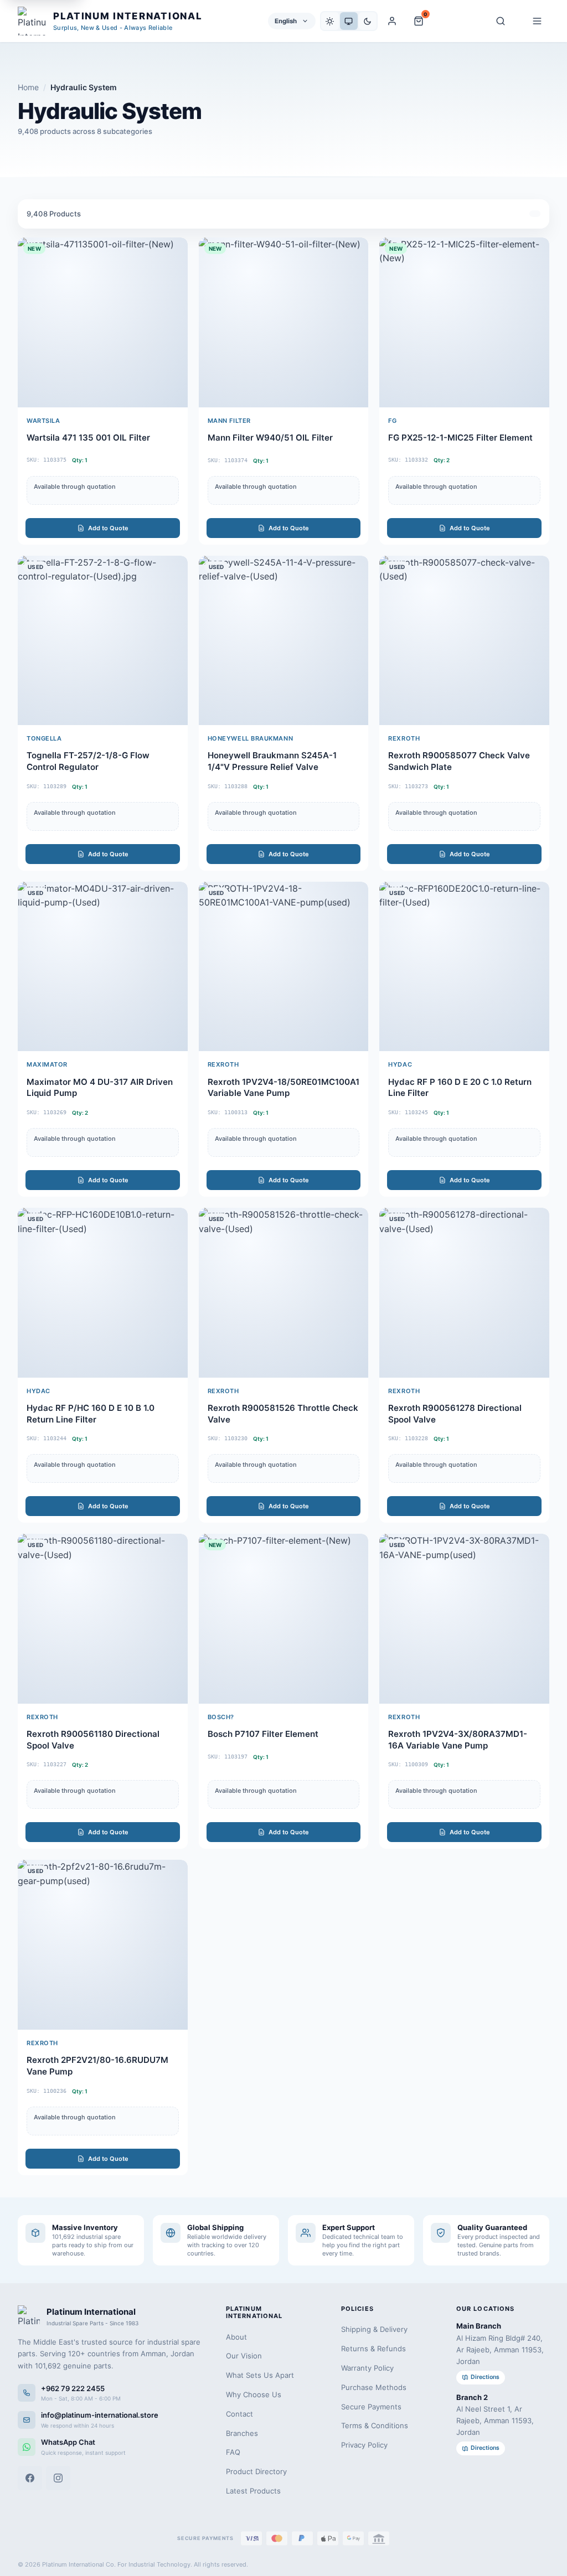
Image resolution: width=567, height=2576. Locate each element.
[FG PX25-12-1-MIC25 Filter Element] (464, 391)
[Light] (330, 21)
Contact (239, 2414)
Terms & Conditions (375, 2425)
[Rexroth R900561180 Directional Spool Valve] (103, 1691)
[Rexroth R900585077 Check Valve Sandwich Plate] (464, 713)
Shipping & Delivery (374, 2329)
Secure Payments (371, 2407)
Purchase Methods (374, 2387)
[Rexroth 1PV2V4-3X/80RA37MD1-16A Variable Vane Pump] (464, 1691)
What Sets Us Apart (260, 2375)
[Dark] (368, 21)
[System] (349, 21)
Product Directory (256, 2471)
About (236, 2337)
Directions (485, 2377)
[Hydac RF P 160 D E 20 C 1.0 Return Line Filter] (464, 1039)
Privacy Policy (364, 2445)
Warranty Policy (367, 2368)
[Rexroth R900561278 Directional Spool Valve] (464, 1365)
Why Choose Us (254, 2394)
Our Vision (244, 2356)
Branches (242, 2433)
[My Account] (392, 21)
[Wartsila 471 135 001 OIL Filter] (103, 391)
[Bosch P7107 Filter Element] (284, 1691)
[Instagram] (58, 2478)
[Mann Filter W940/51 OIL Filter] (284, 391)
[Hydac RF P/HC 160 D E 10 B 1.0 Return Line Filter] (103, 1365)
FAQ (233, 2452)
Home (28, 87)
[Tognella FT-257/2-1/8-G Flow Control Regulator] (103, 713)
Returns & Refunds (373, 2349)
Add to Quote (108, 528)
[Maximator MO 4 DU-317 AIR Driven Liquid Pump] (103, 1039)
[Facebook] (30, 2478)
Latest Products (253, 2491)
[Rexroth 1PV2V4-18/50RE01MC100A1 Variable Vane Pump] (284, 1039)
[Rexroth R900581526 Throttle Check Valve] (284, 1365)
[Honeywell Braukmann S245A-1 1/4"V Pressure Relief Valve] (284, 713)
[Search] (501, 21)
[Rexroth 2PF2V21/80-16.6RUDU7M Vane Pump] (103, 2017)
